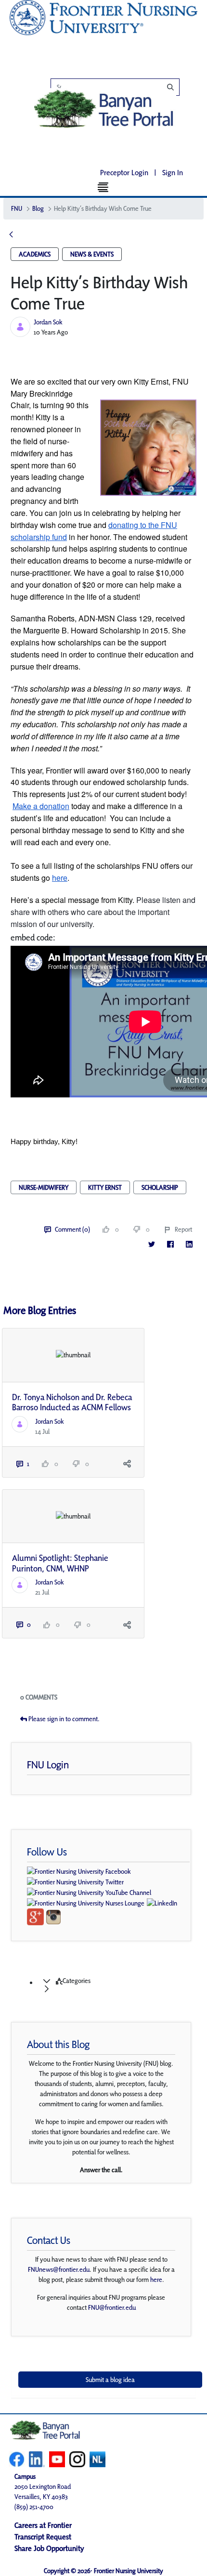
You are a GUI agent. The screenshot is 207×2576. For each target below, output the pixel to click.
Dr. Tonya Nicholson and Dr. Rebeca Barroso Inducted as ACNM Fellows (72, 1402)
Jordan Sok (48, 322)
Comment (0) (72, 1229)
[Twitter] (151, 1244)
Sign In (173, 173)
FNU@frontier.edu (112, 2307)
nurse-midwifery (44, 1187)
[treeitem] (113, 1985)
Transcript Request (43, 2537)
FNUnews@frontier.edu (59, 2269)
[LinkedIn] (189, 1244)
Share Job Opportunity (49, 2548)
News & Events (92, 254)
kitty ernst (105, 1187)
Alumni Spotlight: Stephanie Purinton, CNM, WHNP (60, 1563)
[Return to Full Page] (11, 235)
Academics (35, 254)
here (156, 2280)
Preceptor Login (124, 173)
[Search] (120, 87)
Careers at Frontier (43, 2525)
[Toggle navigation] (104, 187)
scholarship (160, 1187)
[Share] (127, 1464)
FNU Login (48, 1765)
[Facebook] (170, 1244)
